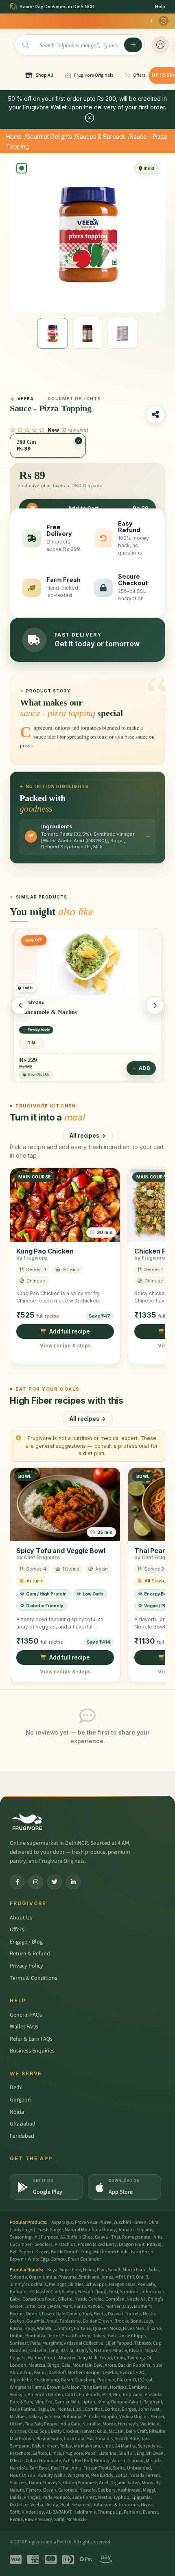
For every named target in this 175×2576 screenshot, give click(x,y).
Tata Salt (33, 2424)
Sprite (119, 2468)
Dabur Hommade (43, 2461)
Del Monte (60, 2409)
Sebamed (81, 2505)
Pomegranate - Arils (142, 2237)
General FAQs (26, 2015)
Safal (59, 2519)
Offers (17, 1930)
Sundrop (129, 2292)
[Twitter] (55, 1882)
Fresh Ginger (50, 2230)
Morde (109, 2424)
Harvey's (52, 2483)
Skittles (76, 2284)
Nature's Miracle (110, 2351)
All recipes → (88, 1136)
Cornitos (94, 2409)
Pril (130, 2277)
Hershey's (128, 2424)
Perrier (157, 2417)
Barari (67, 2380)
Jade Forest (84, 2497)
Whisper (18, 2431)
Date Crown (68, 2314)
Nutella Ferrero (145, 2475)
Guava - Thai (107, 2237)
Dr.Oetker (19, 2505)
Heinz (89, 2270)
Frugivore (73, 2453)
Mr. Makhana (87, 2446)
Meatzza (37, 2365)
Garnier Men (67, 2402)
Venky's (18, 2395)
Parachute (20, 2453)
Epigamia (141, 2497)
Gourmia (35, 2321)
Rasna (16, 2329)
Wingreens (78, 2475)
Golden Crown (97, 2321)
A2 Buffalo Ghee (77, 2237)
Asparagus (62, 2222)
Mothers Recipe (83, 2373)
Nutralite (91, 2424)
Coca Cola (74, 2439)
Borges (129, 2409)
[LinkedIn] (73, 1882)
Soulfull (127, 2453)
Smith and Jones (96, 2277)
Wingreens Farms (27, 2387)
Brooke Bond (128, 2321)
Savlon (69, 2292)
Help (160, 7)
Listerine (107, 2453)
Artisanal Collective (84, 2343)
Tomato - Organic (136, 2230)
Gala (66, 2365)
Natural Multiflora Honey (90, 2230)
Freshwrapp (47, 2380)
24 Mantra (125, 2446)
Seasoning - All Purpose (34, 2237)
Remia (16, 2519)
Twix (112, 2336)
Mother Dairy (119, 2306)
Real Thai (60, 2468)
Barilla (67, 2351)
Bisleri (38, 2446)
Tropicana (132, 2395)
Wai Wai (45, 2329)
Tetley (66, 2446)
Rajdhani (153, 2402)
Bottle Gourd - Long (71, 2252)
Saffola (40, 2453)
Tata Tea (52, 2417)
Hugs (30, 2329)
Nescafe (87, 2490)
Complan (115, 2299)
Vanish (118, 2461)
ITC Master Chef (44, 2292)
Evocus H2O (132, 2373)
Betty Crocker (65, 2431)
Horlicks (118, 2387)
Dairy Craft (136, 2431)
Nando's (19, 2468)
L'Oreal (145, 2380)
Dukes (99, 2336)
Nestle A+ (136, 2299)
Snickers (18, 2483)
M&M (55, 2306)
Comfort (63, 2329)
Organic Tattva (125, 2483)
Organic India (43, 2277)
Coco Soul (38, 2431)
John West (149, 2409)
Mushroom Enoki (111, 2252)
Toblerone (70, 2321)
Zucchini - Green (130, 2222)
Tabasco (143, 2343)
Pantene (132, 2512)
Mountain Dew (87, 2365)
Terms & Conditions (34, 1978)
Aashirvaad (129, 2490)
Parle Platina (23, 2409)
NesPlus (110, 2373)
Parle (35, 2343)
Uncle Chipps (132, 2336)
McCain (116, 2431)
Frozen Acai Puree (93, 2222)
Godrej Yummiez (80, 2483)
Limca (55, 2453)
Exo (49, 2402)
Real (65, 2505)
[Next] (155, 1005)
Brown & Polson (63, 2387)
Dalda (16, 2497)
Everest (150, 2512)
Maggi (149, 2490)
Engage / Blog (26, 1942)
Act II (68, 2461)
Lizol (78, 2409)
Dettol (54, 2336)
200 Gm (78, 1037)
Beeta (100, 2314)
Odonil (33, 2314)
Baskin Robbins (134, 2365)
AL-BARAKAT (59, 2512)
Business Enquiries (32, 2051)
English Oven (150, 2453)
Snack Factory (76, 2336)
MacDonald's (100, 2439)
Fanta (80, 2306)
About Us (21, 1918)
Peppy (51, 2424)
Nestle (105, 2497)
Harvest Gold (93, 2431)
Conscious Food (39, 2299)
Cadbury (107, 2490)
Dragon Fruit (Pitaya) (140, 2244)
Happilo (109, 2417)
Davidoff (57, 2373)
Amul (52, 2321)
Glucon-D (126, 2380)
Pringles (32, 2497)
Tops (87, 2314)
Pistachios (65, 2244)
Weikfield (150, 2424)
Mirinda (154, 2461)
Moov (148, 2483)
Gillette (65, 2299)
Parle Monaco (56, 2497)
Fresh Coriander (84, 2259)
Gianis (40, 2373)
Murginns (52, 2343)
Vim (39, 2402)
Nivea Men (134, 2329)
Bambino (138, 2387)
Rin (117, 2395)
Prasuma (67, 2277)
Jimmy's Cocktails (28, 2284)
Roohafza (35, 2336)
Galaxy (35, 2417)
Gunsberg (85, 2380)
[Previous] (20, 1005)
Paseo (48, 2314)
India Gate (70, 2424)
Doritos (112, 2409)
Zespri (106, 2358)
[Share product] (155, 415)
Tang (53, 2351)
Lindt (108, 2446)
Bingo (53, 2365)
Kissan (136, 2351)
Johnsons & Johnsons (116, 2505)
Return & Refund (30, 1954)
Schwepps (96, 2284)
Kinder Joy (33, 2512)
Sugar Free (70, 2270)
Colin (119, 2358)
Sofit (15, 2512)
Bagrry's (84, 2351)
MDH (120, 2277)
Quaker (100, 2329)
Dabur (35, 2483)
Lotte (30, 2306)
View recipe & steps (65, 1346)
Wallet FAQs (24, 2027)
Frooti (50, 2358)
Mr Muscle (77, 2519)
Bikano (154, 2329)
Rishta (52, 2505)
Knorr (52, 2446)
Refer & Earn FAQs (31, 2039)
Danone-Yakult (126, 2402)
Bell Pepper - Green (29, 2252)
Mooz (115, 2329)
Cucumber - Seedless (31, 2244)
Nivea (147, 2505)
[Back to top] (156, 2565)
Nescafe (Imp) (92, 2292)
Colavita (38, 2351)
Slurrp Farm (135, 2270)
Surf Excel (39, 2468)
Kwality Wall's (51, 2475)
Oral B (142, 2277)
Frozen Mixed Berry (97, 2244)
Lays (148, 2321)
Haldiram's (84, 2512)
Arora (110, 2365)
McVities (18, 2417)
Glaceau (136, 2461)
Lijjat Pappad (119, 2343)
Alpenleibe (21, 2380)
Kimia (103, 2402)
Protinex (106, 2380)
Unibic (16, 2336)
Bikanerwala (49, 2439)
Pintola (91, 2417)
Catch (71, 2395)
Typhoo (121, 2497)
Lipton (88, 2402)
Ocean (50, 2490)
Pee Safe (146, 2284)
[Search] (133, 45)
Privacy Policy (26, 1966)
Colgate (18, 2358)
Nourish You (23, 2475)
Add (33, 1068)
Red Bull (83, 2461)
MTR (107, 2395)
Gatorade (68, 2490)
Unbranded (139, 2468)
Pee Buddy (102, 2475)
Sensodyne (149, 2446)
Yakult (114, 2270)
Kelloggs (58, 2284)
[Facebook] (17, 1882)
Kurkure (18, 2292)
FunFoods (90, 2395)
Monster (67, 2358)
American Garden (45, 2395)
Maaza (151, 2351)
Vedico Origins (134, 2417)
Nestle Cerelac (89, 2299)
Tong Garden (95, 2387)
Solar (154, 2270)
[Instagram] (36, 1882)
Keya (52, 2270)
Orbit (43, 2306)
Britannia (72, 2417)
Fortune (82, 2329)
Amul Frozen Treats (91, 2468)
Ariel (104, 2483)
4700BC (96, 2306)
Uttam (16, 2424)
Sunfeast (19, 2343)
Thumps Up (110, 2512)
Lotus (121, 2475)
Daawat (116, 2314)
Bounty (102, 2461)
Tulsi (113, 2292)
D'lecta (17, 2461)
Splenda (18, 2277)
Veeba (37, 2505)
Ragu (43, 2409)
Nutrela (133, 2314)
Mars (67, 2306)
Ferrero (34, 2490)
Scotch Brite (127, 2439)
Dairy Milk (87, 2358)
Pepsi (91, 2453)
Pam (101, 2270)
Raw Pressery (38, 2519)
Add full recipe (70, 1332)
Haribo (35, 2358)
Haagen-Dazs (122, 2284)
